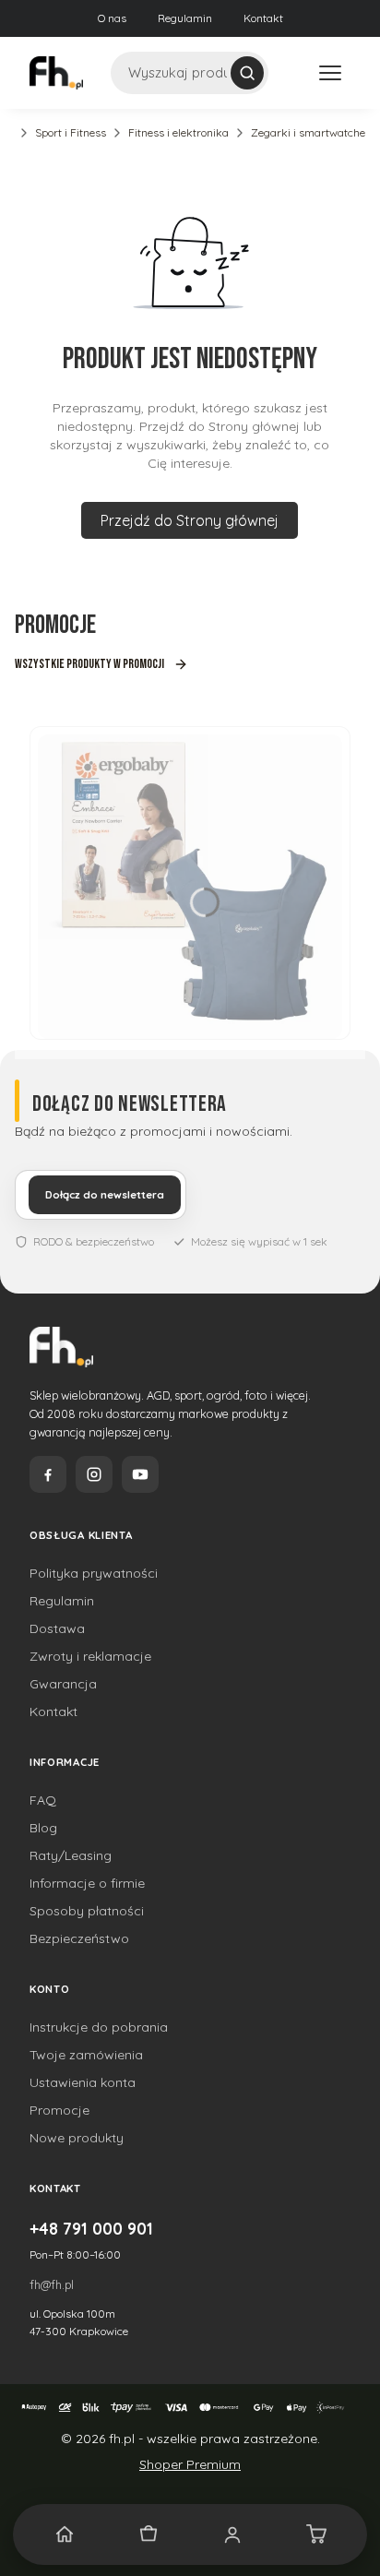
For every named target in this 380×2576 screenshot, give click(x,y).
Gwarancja (63, 1684)
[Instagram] (94, 1474)
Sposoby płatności (87, 1911)
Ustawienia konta (83, 2082)
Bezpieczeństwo (79, 1938)
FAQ (43, 1800)
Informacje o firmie (87, 1883)
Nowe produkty (77, 2138)
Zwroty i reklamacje (90, 1656)
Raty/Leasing (71, 1855)
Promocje (59, 2110)
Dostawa (57, 1628)
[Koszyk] (316, 2534)
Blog (43, 1828)
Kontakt (263, 18)
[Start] (64, 2534)
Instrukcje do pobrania (99, 2027)
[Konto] (232, 2534)
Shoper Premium (190, 2464)
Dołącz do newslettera (105, 1195)
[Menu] (330, 73)
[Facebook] (48, 1474)
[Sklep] (148, 2534)
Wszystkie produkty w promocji (89, 664)
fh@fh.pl (52, 2284)
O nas (112, 18)
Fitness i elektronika (178, 132)
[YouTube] (140, 1474)
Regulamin (185, 18)
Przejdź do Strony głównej (190, 520)
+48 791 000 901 (91, 2228)
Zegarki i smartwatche (308, 132)
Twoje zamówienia (86, 2055)
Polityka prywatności (94, 1573)
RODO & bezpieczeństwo (94, 1241)
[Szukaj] (247, 73)
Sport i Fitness (71, 132)
